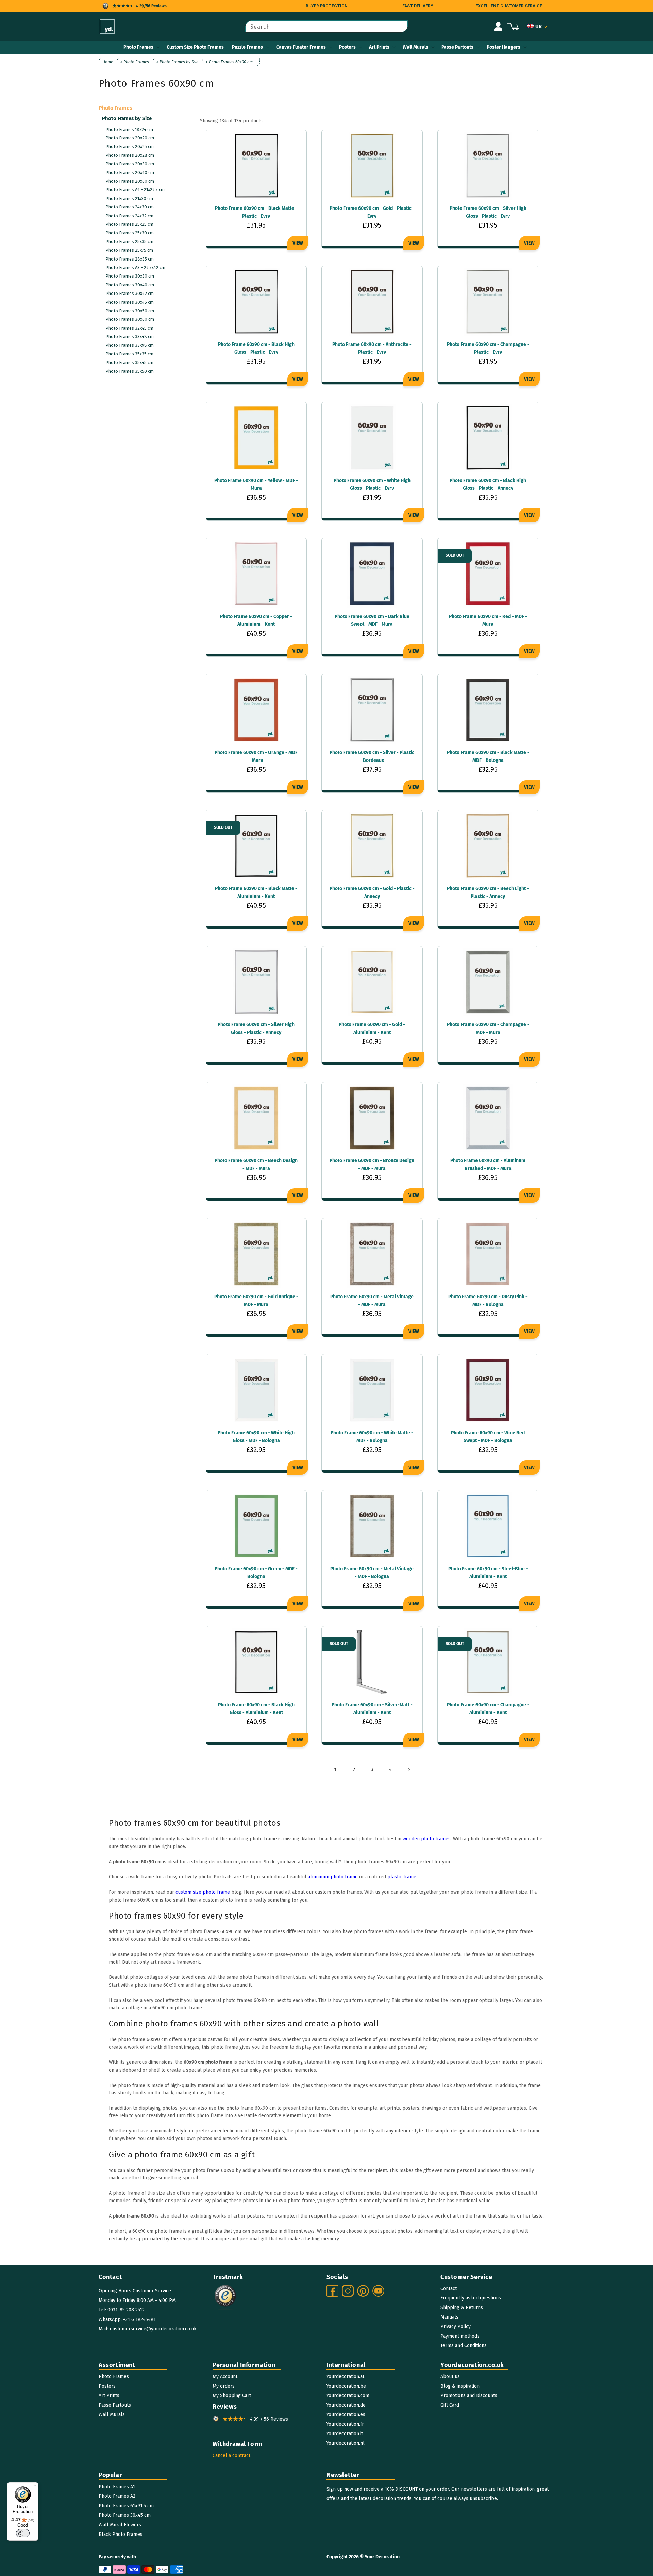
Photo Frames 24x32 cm (129, 216)
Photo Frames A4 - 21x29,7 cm (135, 190)
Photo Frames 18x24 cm (129, 129)
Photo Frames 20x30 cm (130, 164)
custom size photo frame (203, 1892)
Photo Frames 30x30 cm (130, 276)
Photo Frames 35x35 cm (129, 354)
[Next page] (409, 1770)
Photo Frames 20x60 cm (130, 181)
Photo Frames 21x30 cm (129, 198)
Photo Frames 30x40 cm (130, 285)
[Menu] (34, 2487)
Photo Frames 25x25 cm (129, 224)
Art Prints (379, 47)
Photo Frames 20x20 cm (130, 138)
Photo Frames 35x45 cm (129, 362)
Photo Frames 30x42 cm (130, 293)
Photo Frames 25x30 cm (130, 233)
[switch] (23, 2533)
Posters (347, 47)
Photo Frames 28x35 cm (130, 259)
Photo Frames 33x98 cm (130, 345)
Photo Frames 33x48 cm (130, 337)
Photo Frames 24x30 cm (130, 207)
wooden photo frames (427, 1839)
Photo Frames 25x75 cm (129, 250)
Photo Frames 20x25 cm (130, 146)
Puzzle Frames (247, 47)
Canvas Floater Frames (301, 47)
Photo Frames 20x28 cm (130, 155)
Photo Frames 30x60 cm (130, 319)
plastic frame (402, 1877)
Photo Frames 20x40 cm (130, 173)
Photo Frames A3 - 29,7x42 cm (135, 267)
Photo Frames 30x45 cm (130, 302)
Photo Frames (138, 47)
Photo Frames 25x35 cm (129, 242)
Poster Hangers (504, 47)
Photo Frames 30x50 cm (130, 311)
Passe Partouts (457, 47)
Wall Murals (415, 47)
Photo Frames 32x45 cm (129, 328)
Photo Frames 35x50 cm (130, 371)
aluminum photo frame (333, 1877)
